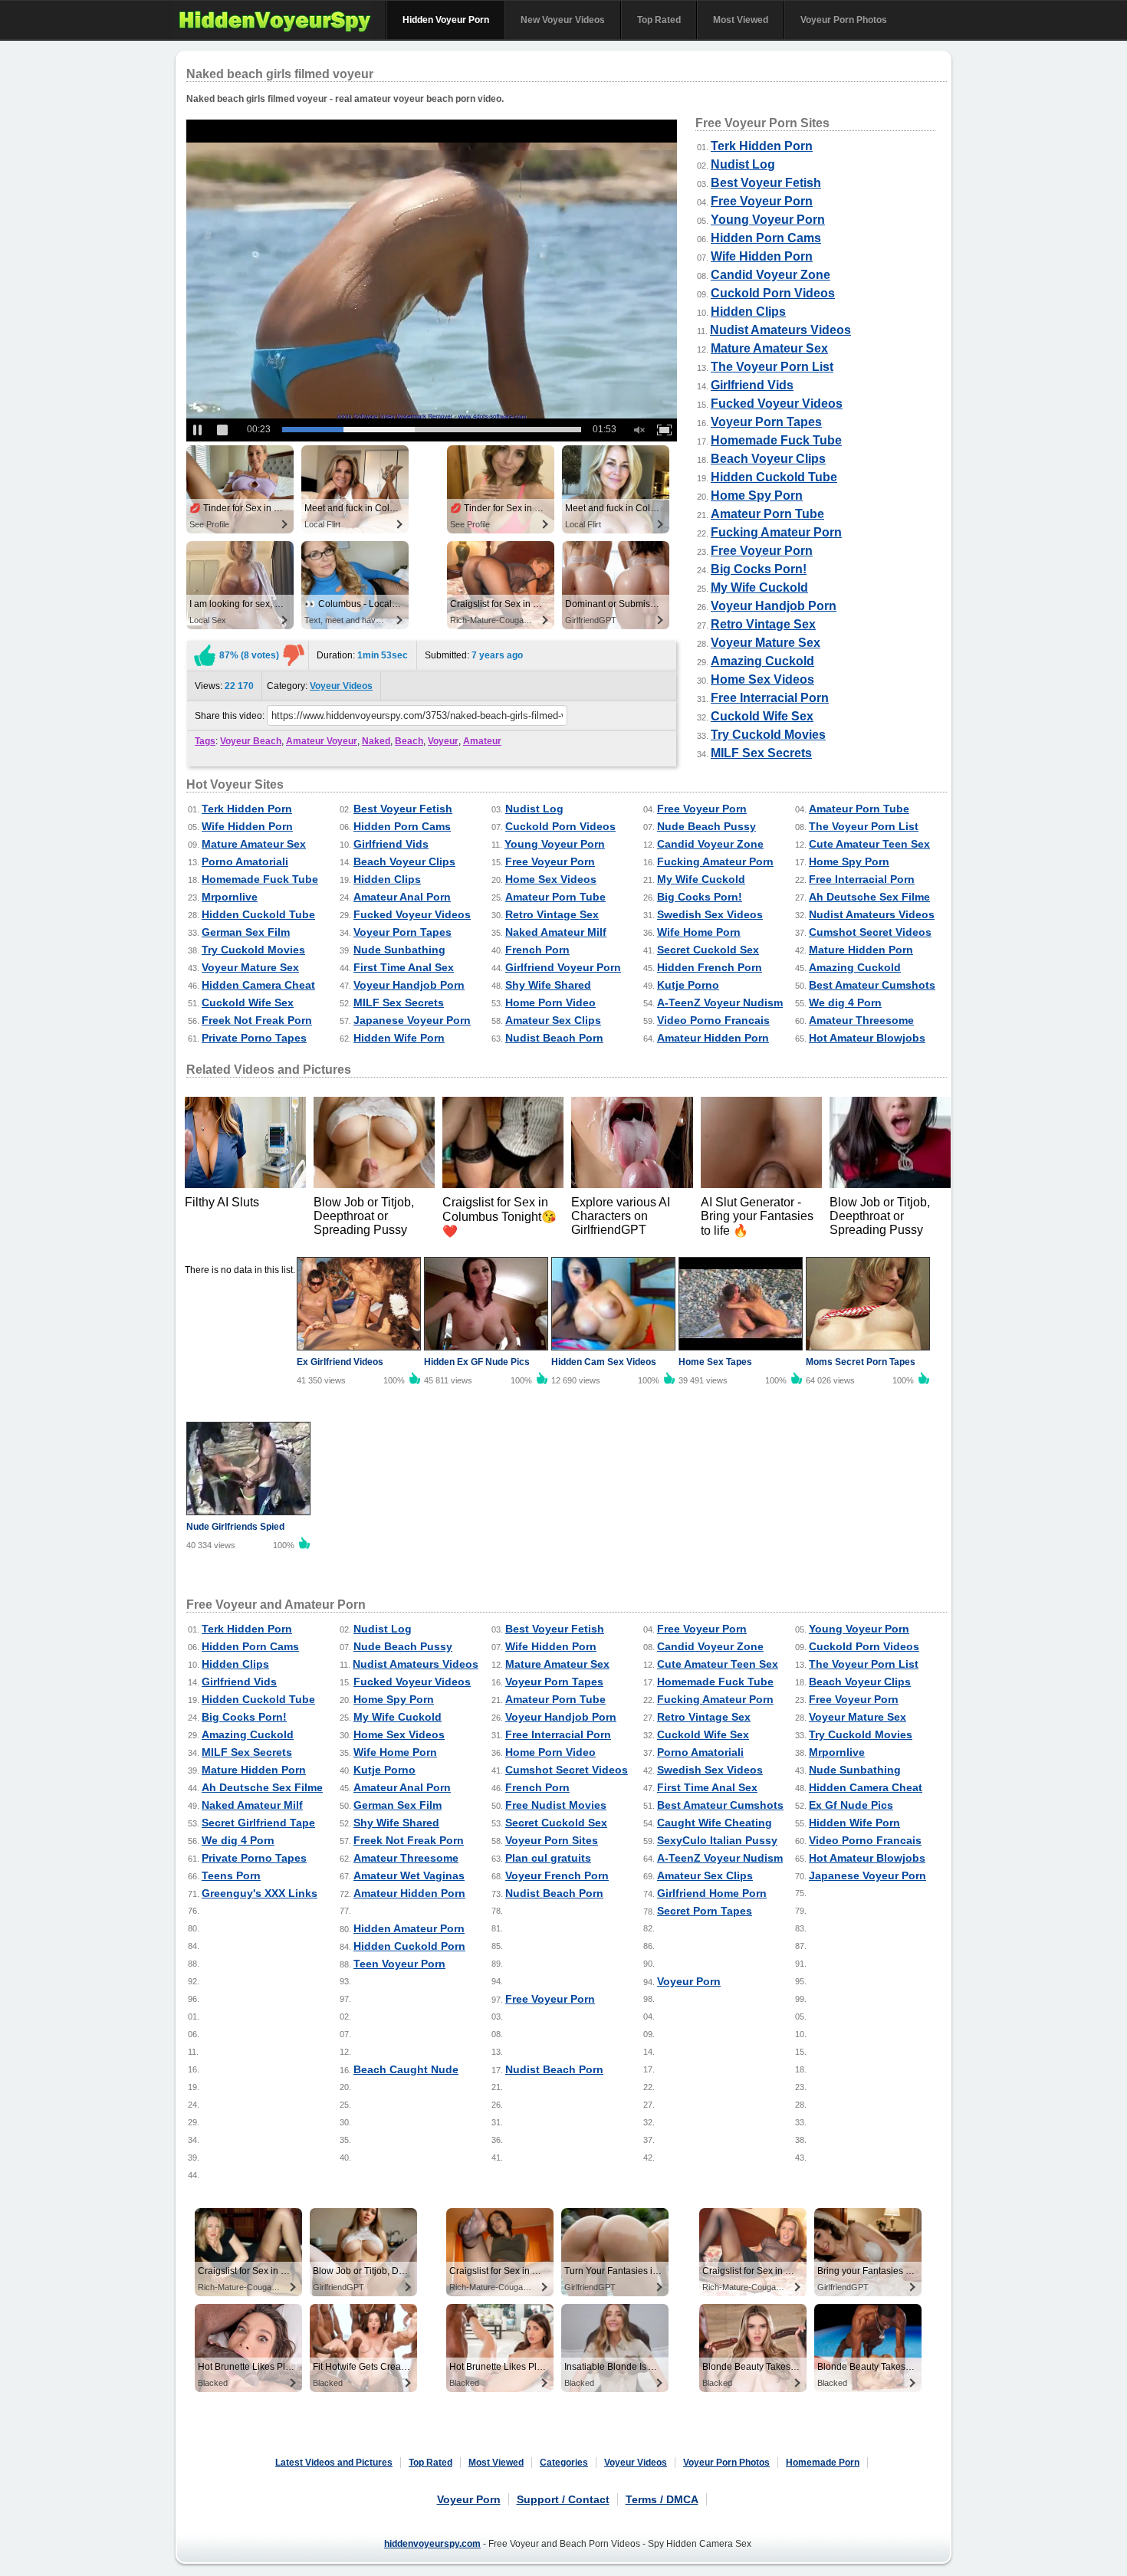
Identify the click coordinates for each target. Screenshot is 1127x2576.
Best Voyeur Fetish (766, 183)
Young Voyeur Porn (768, 220)
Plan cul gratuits (548, 1858)
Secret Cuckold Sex (708, 950)
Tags (205, 741)
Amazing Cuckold (762, 661)
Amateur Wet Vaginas (409, 1875)
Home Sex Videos (762, 679)
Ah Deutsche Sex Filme (869, 897)
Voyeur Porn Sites (552, 1840)
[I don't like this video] (294, 655)
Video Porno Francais (713, 1020)
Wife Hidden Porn (762, 256)
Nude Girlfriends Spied (235, 1527)
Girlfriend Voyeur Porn (563, 967)
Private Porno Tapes (254, 1038)
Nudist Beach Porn (554, 1038)
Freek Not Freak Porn (257, 1020)
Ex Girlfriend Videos (340, 1362)
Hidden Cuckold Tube (774, 477)
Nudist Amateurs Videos (780, 330)
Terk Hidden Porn (762, 146)
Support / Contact (563, 2499)
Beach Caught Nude (406, 2069)
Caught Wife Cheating (715, 1823)
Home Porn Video (550, 1003)
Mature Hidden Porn (861, 950)
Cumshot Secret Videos (870, 932)
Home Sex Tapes (715, 1362)
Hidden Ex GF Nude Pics (477, 1362)
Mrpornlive (230, 897)
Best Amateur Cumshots (872, 985)
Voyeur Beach (251, 741)
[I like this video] (205, 655)
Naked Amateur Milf (556, 932)
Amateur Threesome (861, 1020)
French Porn (537, 950)
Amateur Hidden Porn (713, 1038)
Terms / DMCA (662, 2499)
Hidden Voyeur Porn (446, 20)
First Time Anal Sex (404, 967)
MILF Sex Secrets (761, 753)
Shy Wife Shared (548, 985)
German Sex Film (246, 932)
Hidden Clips (748, 312)
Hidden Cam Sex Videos (604, 1362)
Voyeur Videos (341, 686)
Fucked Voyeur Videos (777, 404)
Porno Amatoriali (245, 861)
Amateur (482, 741)
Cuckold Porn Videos (773, 293)
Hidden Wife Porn (399, 1038)
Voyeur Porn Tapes (766, 422)
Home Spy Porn (757, 496)
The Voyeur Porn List (772, 367)
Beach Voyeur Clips (768, 459)
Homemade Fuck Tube (776, 440)
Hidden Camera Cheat (258, 985)
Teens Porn (231, 1875)
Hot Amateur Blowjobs (867, 1038)
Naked (376, 741)
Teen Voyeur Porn (399, 1964)
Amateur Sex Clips (553, 1020)
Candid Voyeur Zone (770, 275)
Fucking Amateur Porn (776, 532)
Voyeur (443, 741)
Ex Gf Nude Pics (851, 1805)
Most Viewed (741, 20)
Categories (564, 2463)
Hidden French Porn (710, 967)
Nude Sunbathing (399, 950)
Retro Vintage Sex (763, 624)
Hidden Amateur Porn (409, 1928)
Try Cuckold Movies (768, 735)
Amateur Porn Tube (767, 514)
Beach (409, 741)
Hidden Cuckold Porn (409, 1946)
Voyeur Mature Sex (766, 643)
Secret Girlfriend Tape (258, 1823)
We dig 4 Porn (845, 1003)
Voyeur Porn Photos (844, 20)
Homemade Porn (823, 2463)
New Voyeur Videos (563, 20)
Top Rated (659, 20)
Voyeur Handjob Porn (774, 606)
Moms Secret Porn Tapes (861, 1362)
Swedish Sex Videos (710, 914)
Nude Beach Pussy (706, 826)
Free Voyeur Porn (762, 201)
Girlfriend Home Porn (712, 1893)
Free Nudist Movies (556, 1805)
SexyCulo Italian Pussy (717, 1840)
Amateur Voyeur (322, 741)
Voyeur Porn (689, 1981)
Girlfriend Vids (752, 385)
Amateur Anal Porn (402, 897)
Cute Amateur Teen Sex (869, 844)
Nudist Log (743, 164)
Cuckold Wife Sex (762, 716)
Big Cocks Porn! (759, 569)
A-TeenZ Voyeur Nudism (720, 1003)
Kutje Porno (688, 985)
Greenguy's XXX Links (260, 1893)
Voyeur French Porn (557, 1875)
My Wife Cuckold (759, 587)
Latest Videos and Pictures (334, 2463)
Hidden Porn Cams (766, 238)
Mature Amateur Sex (769, 348)
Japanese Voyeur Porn (412, 1020)
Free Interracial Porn (770, 698)
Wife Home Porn (699, 932)
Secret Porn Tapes (705, 1911)
